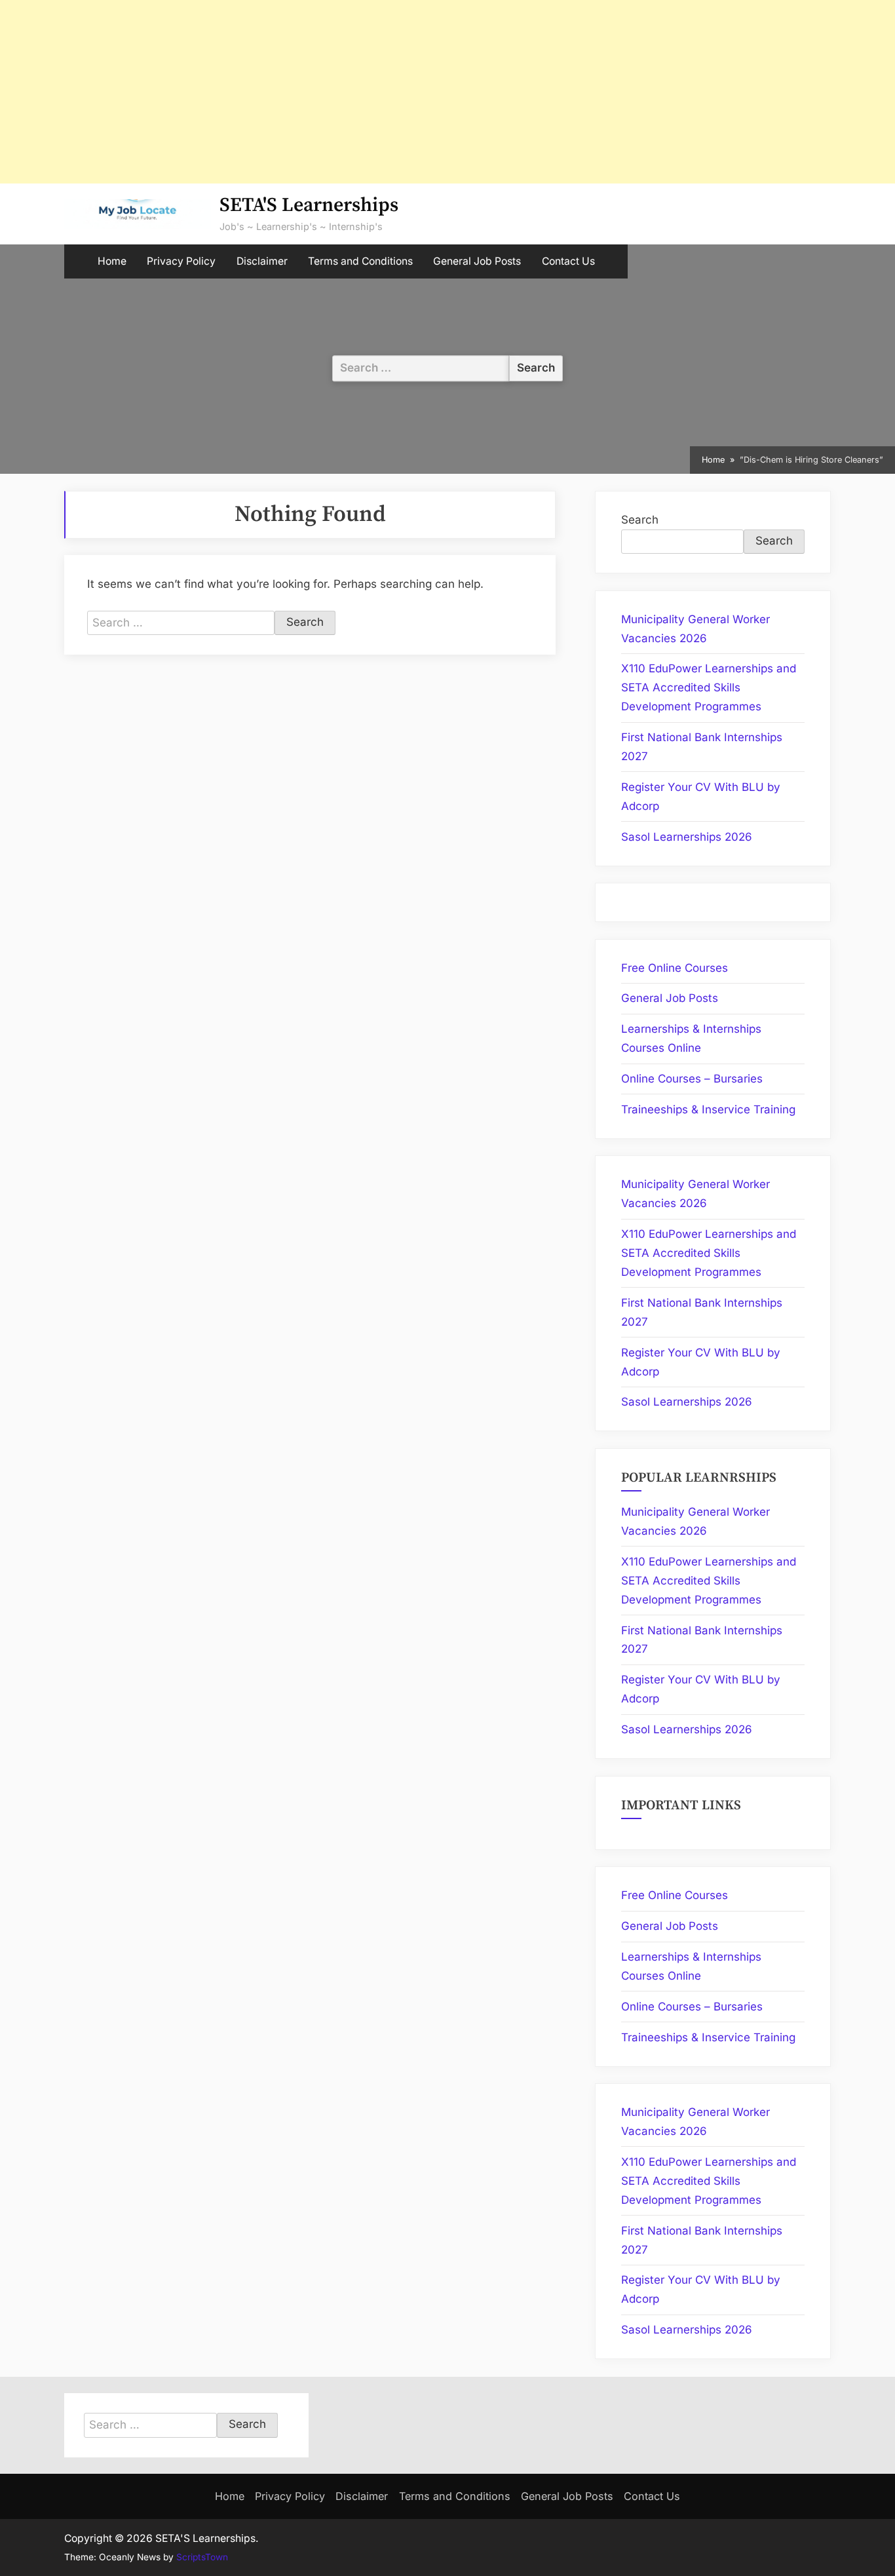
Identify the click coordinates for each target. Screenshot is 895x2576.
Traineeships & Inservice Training (708, 1109)
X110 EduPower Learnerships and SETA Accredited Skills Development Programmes (709, 687)
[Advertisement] (393, 92)
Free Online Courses (675, 968)
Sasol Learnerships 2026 (687, 837)
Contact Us (568, 261)
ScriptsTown (202, 2557)
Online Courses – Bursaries (692, 1079)
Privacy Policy (181, 261)
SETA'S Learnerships (309, 205)
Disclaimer (262, 261)
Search (640, 520)
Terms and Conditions (360, 261)
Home (112, 261)
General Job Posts (477, 261)
